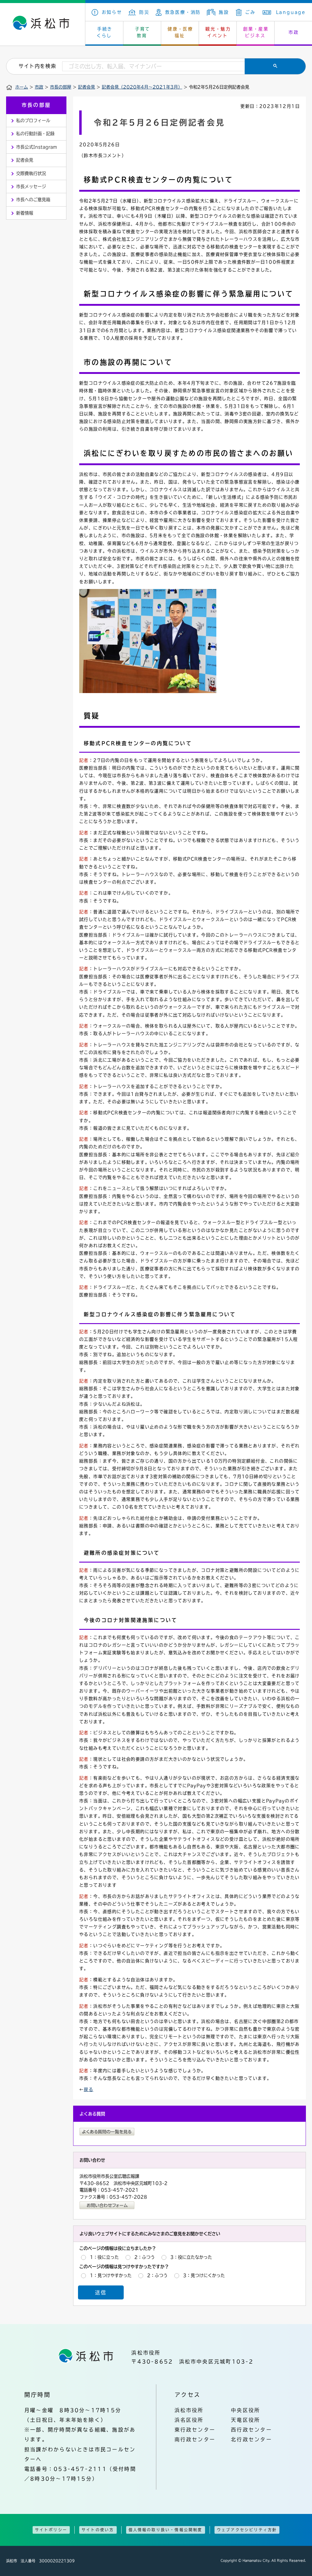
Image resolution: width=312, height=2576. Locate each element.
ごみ (250, 12)
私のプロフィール (33, 120)
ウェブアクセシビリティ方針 (247, 2530)
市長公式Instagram (37, 147)
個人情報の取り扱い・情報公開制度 (166, 2530)
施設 (224, 12)
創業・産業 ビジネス (256, 32)
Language (291, 12)
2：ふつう (145, 2257)
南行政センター (195, 2439)
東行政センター (195, 2430)
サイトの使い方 (98, 2530)
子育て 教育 (143, 32)
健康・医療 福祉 (180, 32)
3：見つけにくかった (204, 2275)
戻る (89, 2090)
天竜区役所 (246, 2420)
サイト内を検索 (37, 66)
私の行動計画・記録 (35, 134)
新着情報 (25, 213)
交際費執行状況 (31, 173)
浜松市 (43, 24)
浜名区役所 (189, 2420)
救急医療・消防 (183, 12)
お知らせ (112, 12)
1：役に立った (104, 2257)
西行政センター (252, 2430)
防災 (144, 12)
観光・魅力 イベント (218, 32)
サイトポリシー (51, 2530)
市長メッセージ (31, 186)
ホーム (22, 87)
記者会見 (87, 87)
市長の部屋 (61, 87)
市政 (39, 87)
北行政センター (252, 2439)
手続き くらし (105, 32)
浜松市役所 (189, 2410)
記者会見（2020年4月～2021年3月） (142, 87)
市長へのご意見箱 (33, 200)
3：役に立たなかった (191, 2257)
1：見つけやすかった (111, 2275)
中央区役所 (246, 2410)
